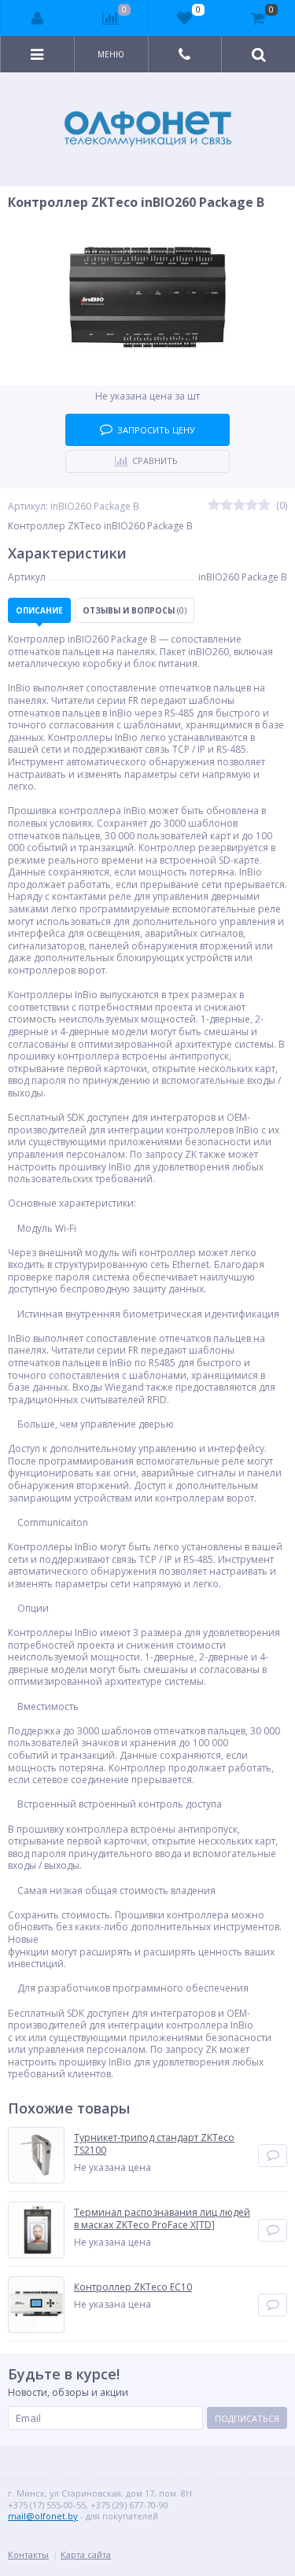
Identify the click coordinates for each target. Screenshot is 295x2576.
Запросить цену (156, 430)
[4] (252, 506)
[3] (239, 506)
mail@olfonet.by (43, 2516)
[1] (214, 506)
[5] (264, 506)
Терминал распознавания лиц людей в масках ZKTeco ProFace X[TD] (162, 2219)
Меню (111, 54)
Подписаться (247, 2418)
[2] (227, 506)
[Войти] (38, 18)
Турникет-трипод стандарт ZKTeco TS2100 (154, 2144)
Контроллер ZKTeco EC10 (133, 2287)
